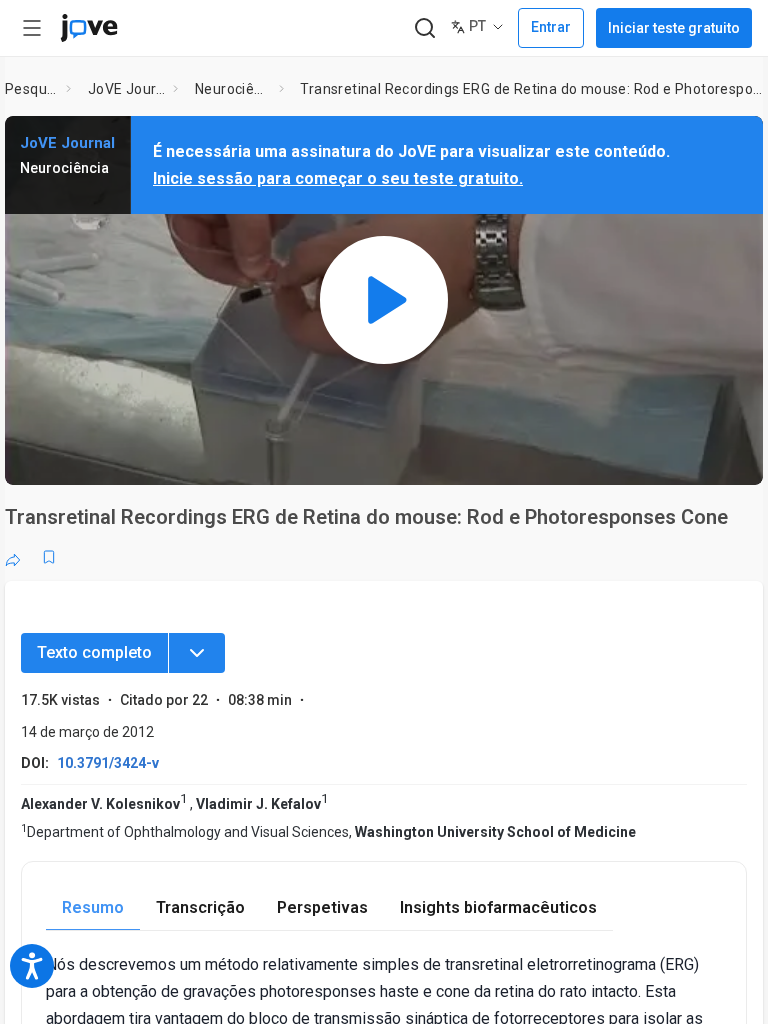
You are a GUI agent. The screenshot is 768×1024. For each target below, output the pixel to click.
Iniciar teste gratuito (674, 28)
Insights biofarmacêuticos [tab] (498, 907)
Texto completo (94, 652)
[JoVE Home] (89, 28)
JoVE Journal (127, 89)
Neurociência (233, 89)
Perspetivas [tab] (322, 907)
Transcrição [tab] (200, 907)
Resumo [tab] (93, 907)
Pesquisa (31, 89)
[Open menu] (32, 28)
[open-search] (424, 28)
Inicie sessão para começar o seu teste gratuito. (338, 178)
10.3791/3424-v (108, 763)
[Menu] (197, 653)
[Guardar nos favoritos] (49, 557)
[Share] (13, 557)
